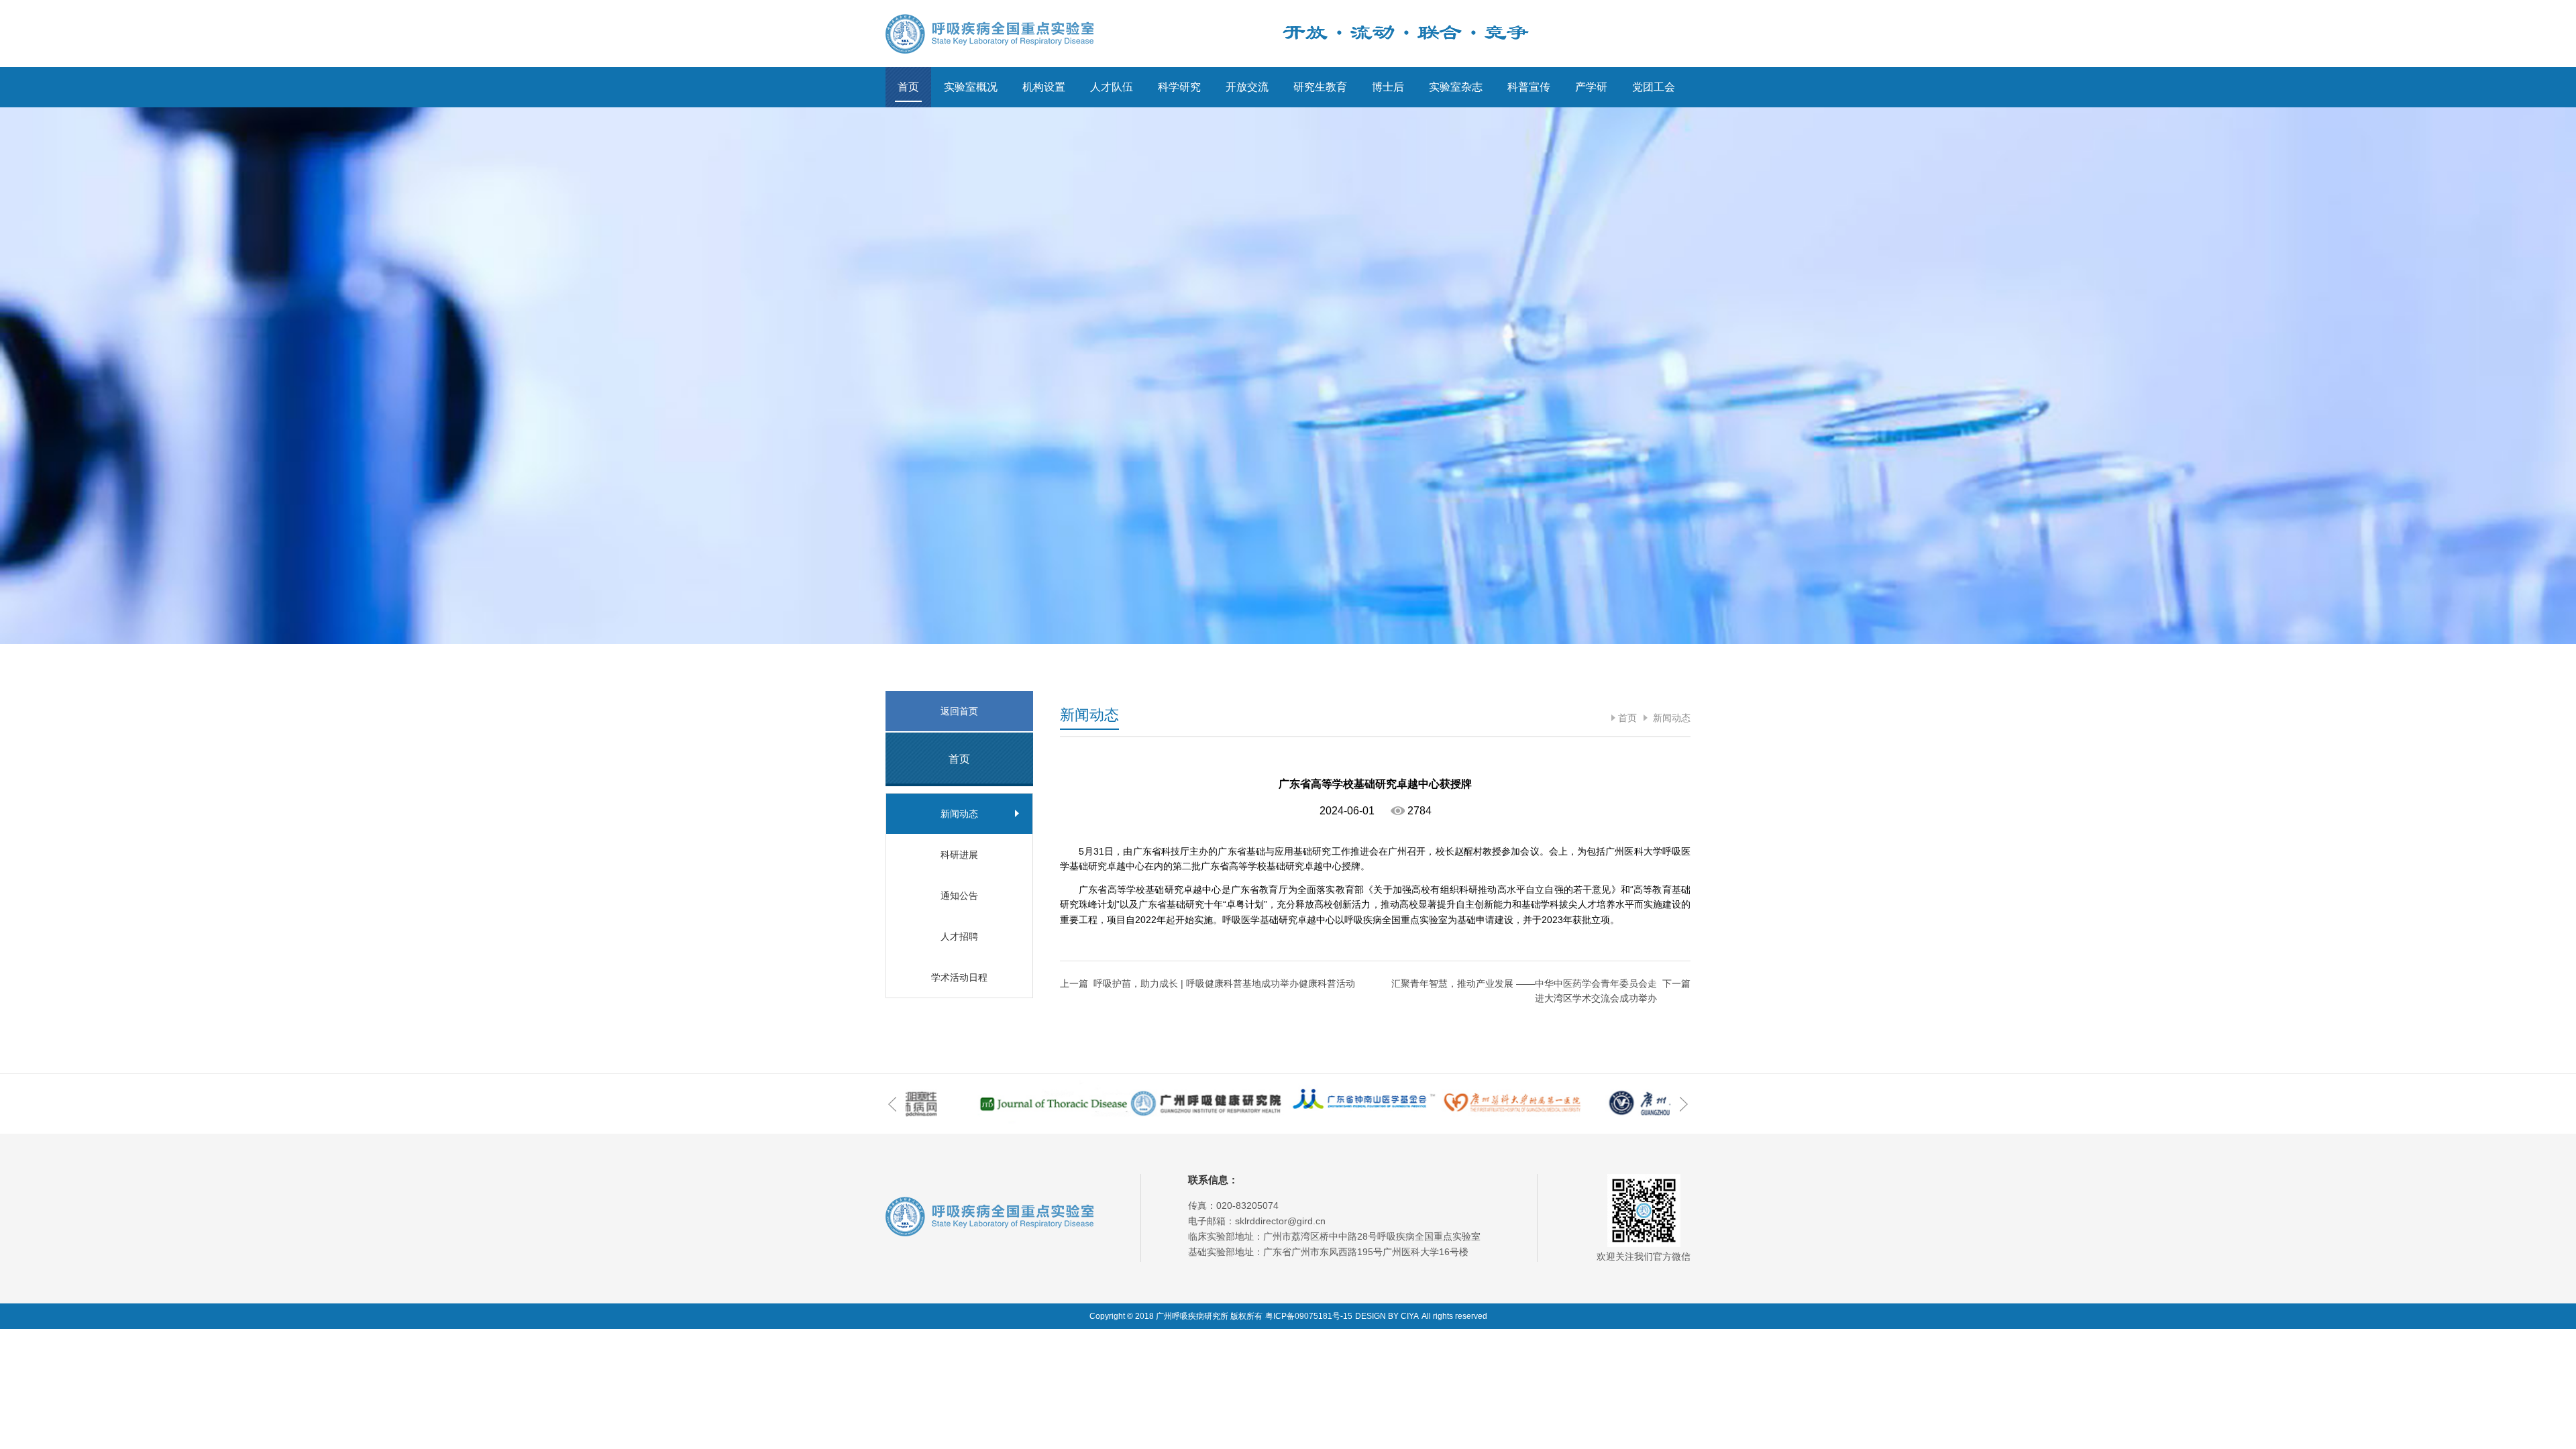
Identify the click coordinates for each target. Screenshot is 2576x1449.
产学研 (1591, 87)
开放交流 (1247, 87)
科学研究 (1179, 87)
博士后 (1388, 87)
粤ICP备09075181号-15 (1309, 1316)
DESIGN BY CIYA (1387, 1316)
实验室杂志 (1456, 87)
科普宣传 (1529, 87)
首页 (908, 87)
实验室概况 (971, 87)
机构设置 (1044, 87)
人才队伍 (1112, 87)
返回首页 (959, 711)
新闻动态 (1670, 718)
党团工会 (1654, 87)
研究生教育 (1320, 87)
